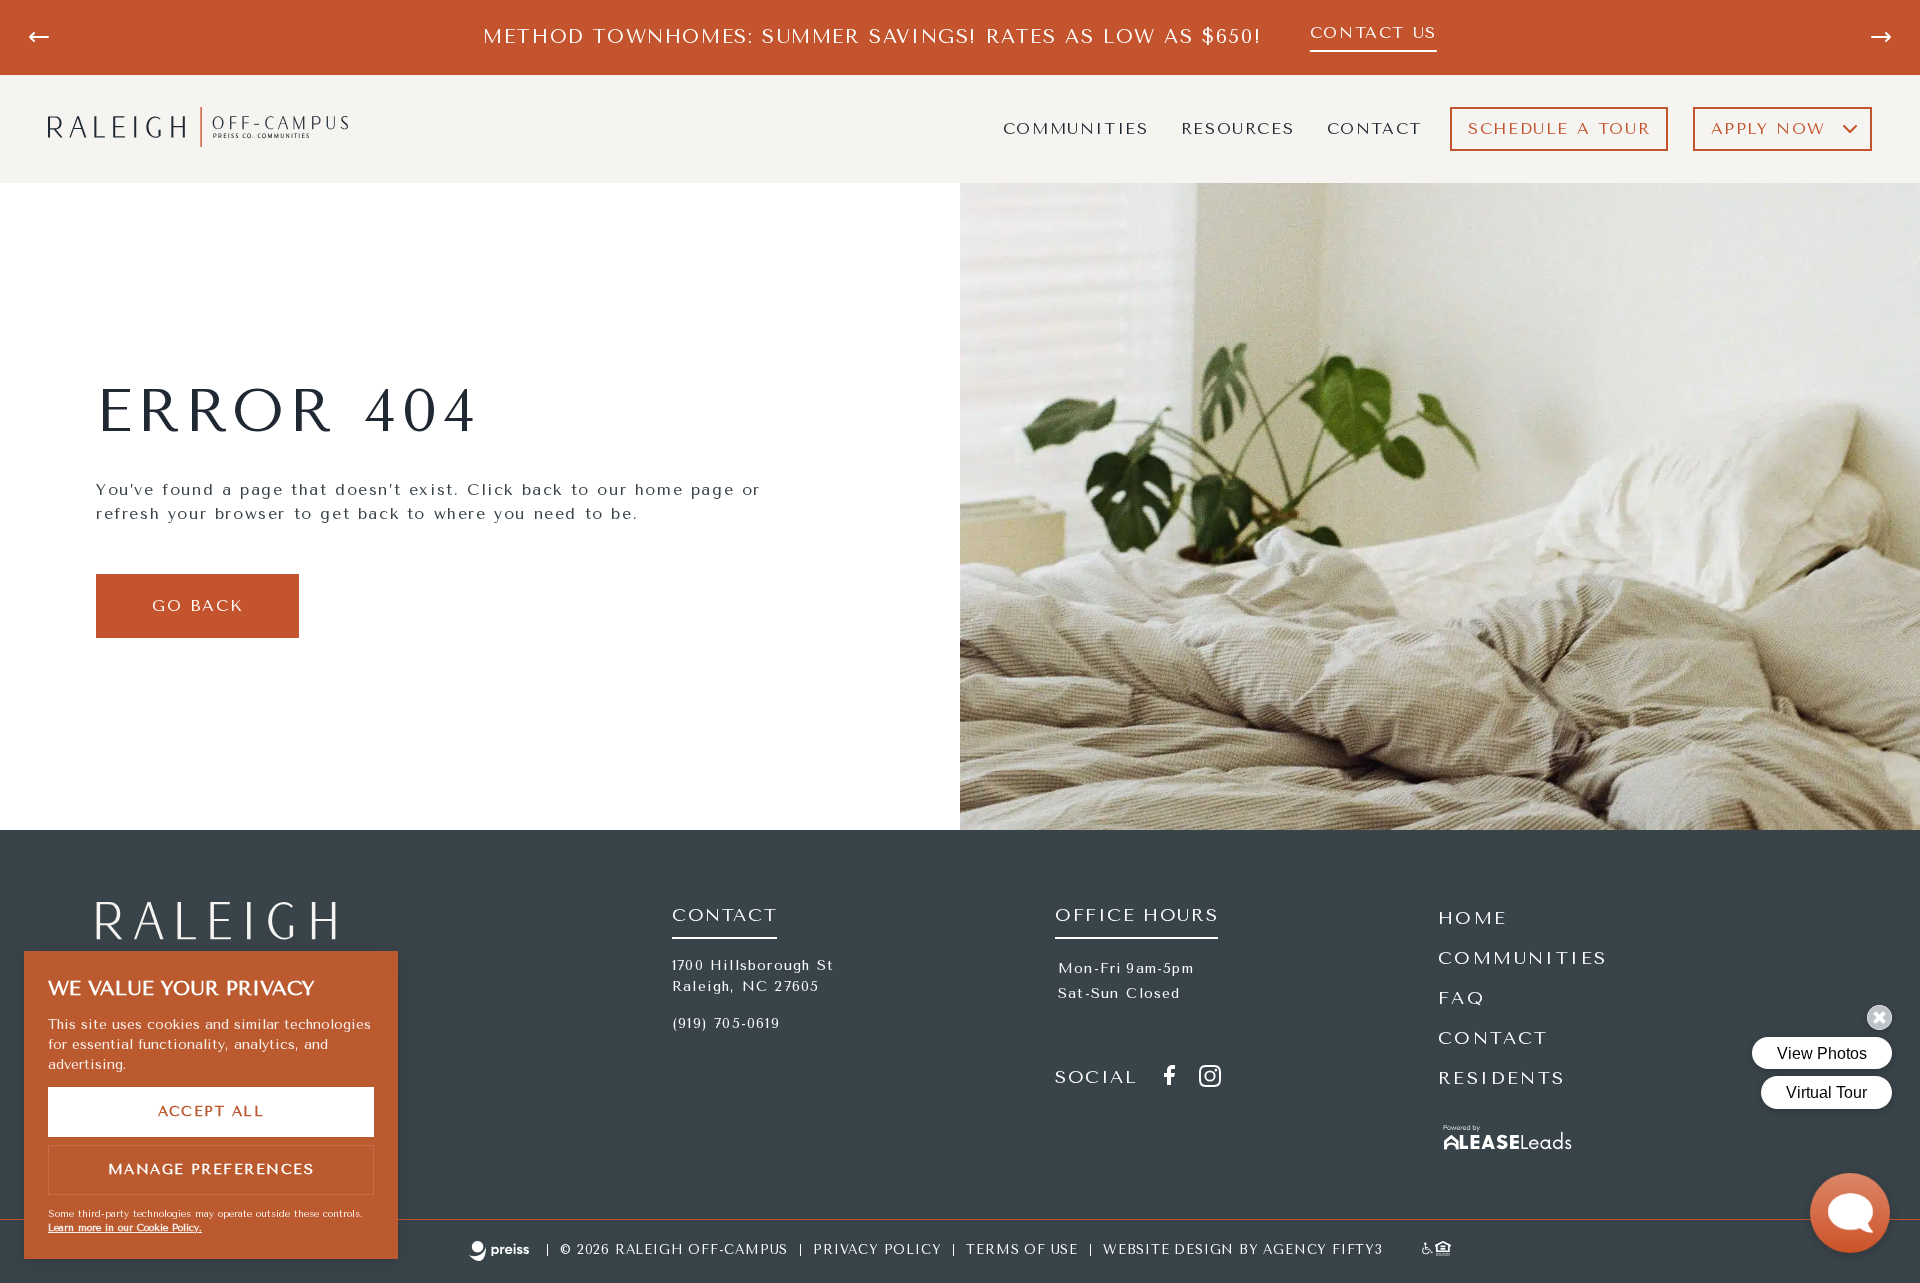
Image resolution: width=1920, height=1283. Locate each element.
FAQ (1461, 998)
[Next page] (1881, 37)
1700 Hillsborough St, (753, 976)
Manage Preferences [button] (211, 1169)
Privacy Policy (877, 1250)
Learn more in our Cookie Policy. (125, 1228)
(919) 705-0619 (726, 1023)
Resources (1237, 128)
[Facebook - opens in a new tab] (1168, 1078)
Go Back (197, 605)
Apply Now (1768, 128)
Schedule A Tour (1559, 128)
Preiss (500, 1253)
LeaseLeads (1508, 1140)
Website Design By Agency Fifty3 (1243, 1250)
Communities (1076, 128)
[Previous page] (39, 37)
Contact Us (1373, 32)
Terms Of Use (1022, 1250)
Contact (1374, 128)
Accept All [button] (211, 1111)
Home (1473, 918)
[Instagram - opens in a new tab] (1210, 1079)
